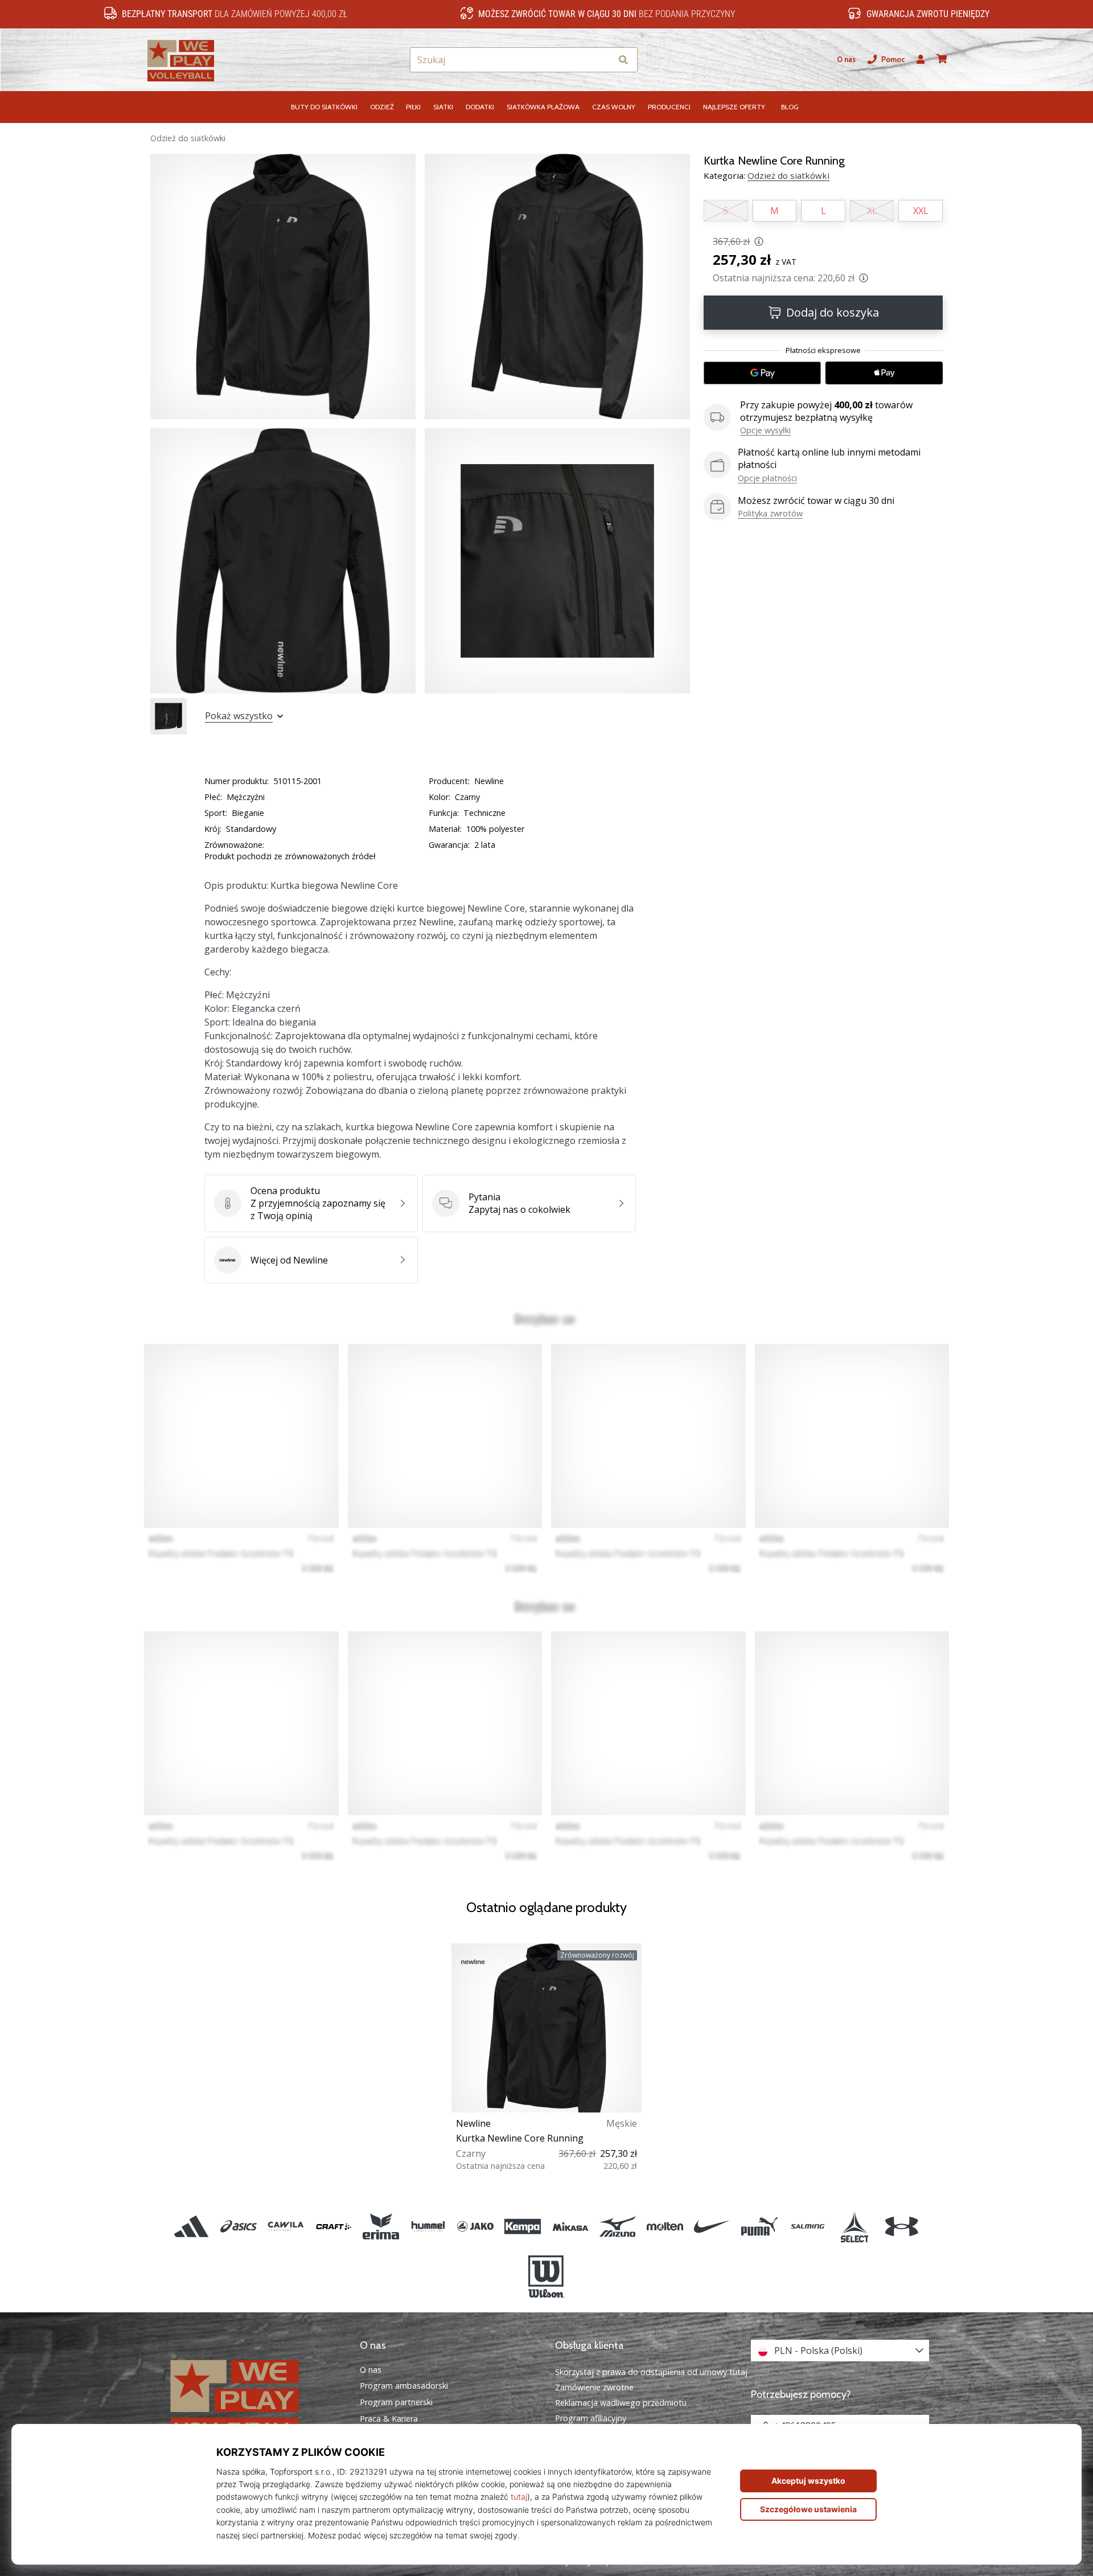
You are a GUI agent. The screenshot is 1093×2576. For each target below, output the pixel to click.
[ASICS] (239, 2226)
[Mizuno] (617, 2226)
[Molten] (665, 2226)
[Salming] (807, 2226)
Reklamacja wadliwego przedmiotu (621, 2403)
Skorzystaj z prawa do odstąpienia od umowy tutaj (651, 2372)
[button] (603, 60)
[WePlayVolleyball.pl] (253, 2398)
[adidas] (192, 2226)
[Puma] (760, 2226)
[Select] (854, 2226)
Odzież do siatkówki (188, 138)
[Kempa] (523, 2226)
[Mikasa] (570, 2226)
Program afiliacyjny (591, 2418)
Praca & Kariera (389, 2419)
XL (872, 211)
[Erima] (381, 2226)
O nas (846, 60)
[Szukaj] (623, 60)
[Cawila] (286, 2226)
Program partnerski (396, 2402)
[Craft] (333, 2226)
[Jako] (476, 2226)
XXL (921, 211)
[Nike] (712, 2226)
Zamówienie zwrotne (594, 2387)
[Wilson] (546, 2276)
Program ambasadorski (404, 2386)
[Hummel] (428, 2226)
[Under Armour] (901, 2226)
